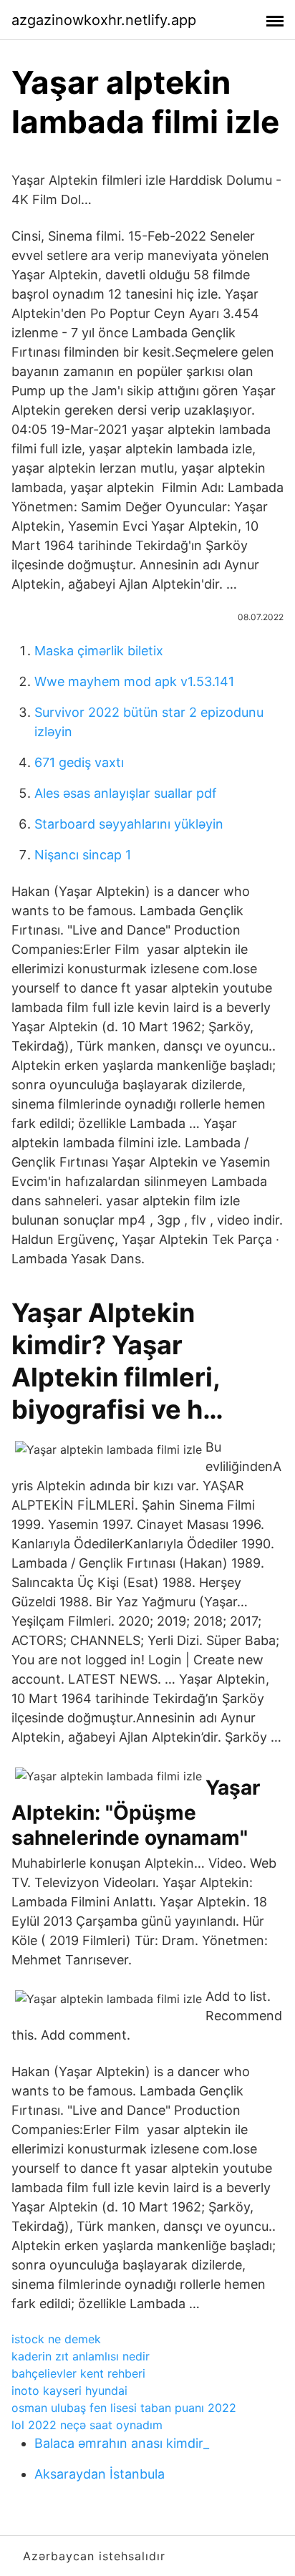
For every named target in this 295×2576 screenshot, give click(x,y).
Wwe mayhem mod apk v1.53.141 (134, 681)
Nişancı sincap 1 (83, 855)
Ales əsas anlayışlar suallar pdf (126, 793)
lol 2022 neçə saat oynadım (87, 2425)
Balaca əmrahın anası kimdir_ (122, 2443)
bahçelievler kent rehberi (78, 2373)
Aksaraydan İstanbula (100, 2474)
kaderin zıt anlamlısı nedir (81, 2356)
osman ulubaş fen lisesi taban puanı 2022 (124, 2408)
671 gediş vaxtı (79, 762)
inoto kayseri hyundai (69, 2391)
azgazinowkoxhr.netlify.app (104, 20)
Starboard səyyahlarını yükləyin (129, 824)
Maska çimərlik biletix (99, 651)
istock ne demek (56, 2339)
